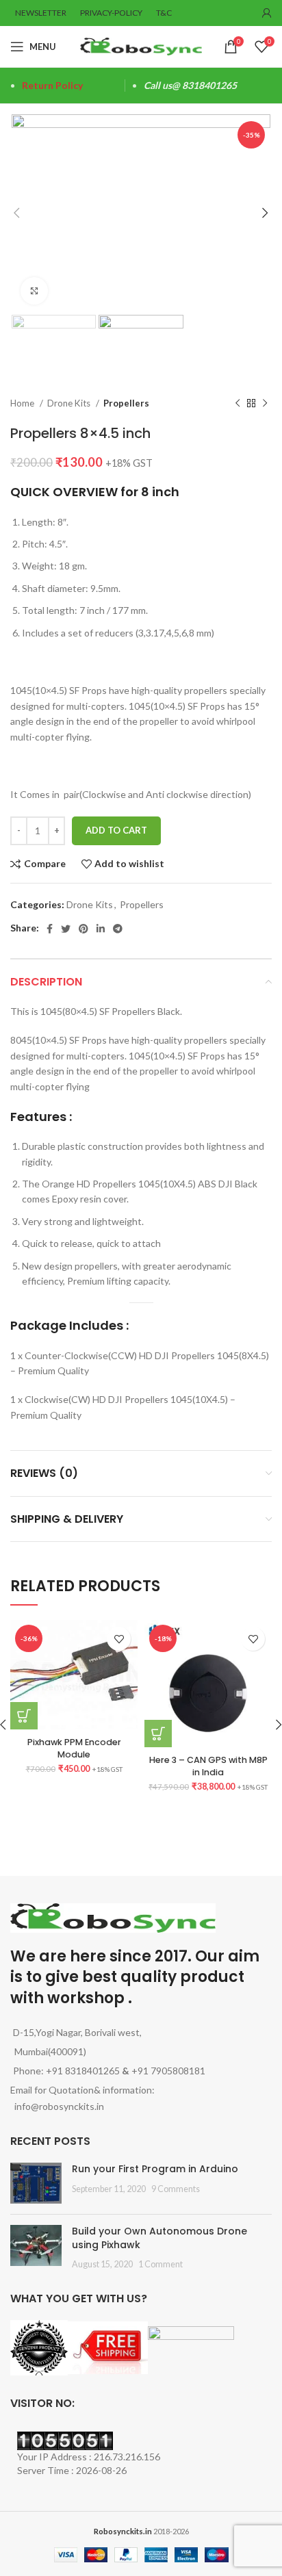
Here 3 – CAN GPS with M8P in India (208, 1766)
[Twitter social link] (66, 929)
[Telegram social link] (118, 929)
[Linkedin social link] (101, 929)
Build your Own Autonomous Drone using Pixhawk (159, 2238)
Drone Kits (70, 403)
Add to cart (116, 830)
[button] (158, 1734)
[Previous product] (238, 404)
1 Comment (161, 2264)
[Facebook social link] (50, 929)
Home (23, 403)
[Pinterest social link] (84, 929)
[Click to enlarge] (34, 291)
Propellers (126, 403)
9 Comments (176, 2189)
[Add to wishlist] (119, 1639)
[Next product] (265, 404)
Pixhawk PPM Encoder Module (74, 1748)
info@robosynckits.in (57, 2106)
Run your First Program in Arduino (155, 2169)
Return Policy (52, 85)
